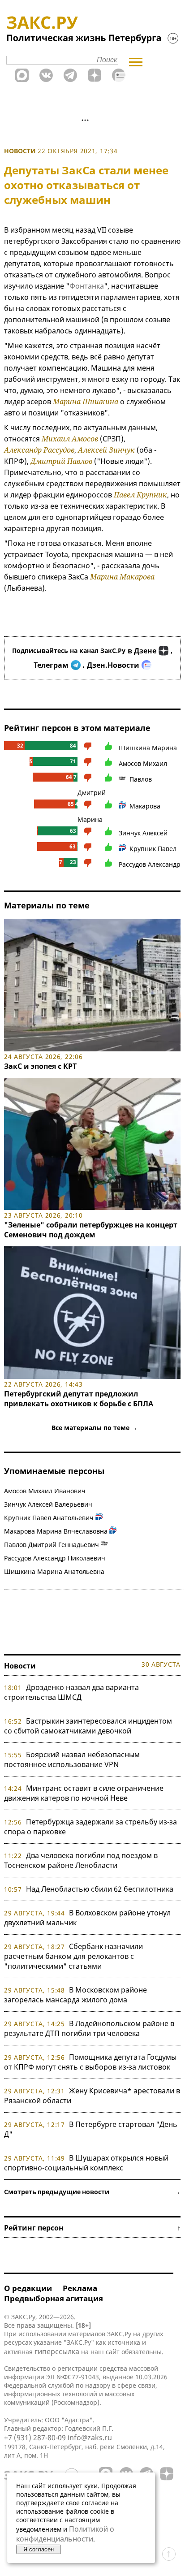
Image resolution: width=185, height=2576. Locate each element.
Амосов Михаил (143, 763)
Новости (20, 151)
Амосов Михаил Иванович (45, 1491)
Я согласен (39, 2549)
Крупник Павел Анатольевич (49, 1518)
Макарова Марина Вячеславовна (56, 1531)
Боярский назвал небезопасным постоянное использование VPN (72, 1759)
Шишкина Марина (148, 748)
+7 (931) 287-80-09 (35, 2438)
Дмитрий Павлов (61, 461)
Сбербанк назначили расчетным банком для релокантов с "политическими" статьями (73, 1956)
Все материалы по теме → (95, 1428)
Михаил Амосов (70, 439)
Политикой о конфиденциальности (65, 2534)
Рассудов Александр (150, 864)
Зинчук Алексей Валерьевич (48, 1504)
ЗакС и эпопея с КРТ (40, 1066)
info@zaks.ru (90, 2438)
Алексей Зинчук (106, 450)
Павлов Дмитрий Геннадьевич (52, 1545)
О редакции (28, 2288)
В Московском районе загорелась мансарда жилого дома (75, 1995)
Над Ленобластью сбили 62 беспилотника (100, 1889)
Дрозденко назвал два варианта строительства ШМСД (71, 1692)
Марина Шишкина (86, 402)
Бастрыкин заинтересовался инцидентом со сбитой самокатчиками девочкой (88, 1726)
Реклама (80, 2288)
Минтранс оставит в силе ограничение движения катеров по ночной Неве (84, 1793)
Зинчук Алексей (143, 833)
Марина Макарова (122, 577)
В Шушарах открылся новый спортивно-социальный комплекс (86, 2163)
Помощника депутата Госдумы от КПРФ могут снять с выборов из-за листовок (90, 2062)
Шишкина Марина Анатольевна (54, 1571)
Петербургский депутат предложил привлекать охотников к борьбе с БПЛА (79, 1399)
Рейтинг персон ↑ (92, 2228)
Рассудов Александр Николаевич (55, 1558)
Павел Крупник (140, 495)
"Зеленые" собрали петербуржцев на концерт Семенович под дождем (91, 1230)
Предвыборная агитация (54, 2298)
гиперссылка (57, 2351)
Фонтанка (87, 286)
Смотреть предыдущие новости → (92, 2192)
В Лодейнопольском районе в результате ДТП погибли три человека (89, 2028)
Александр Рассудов (39, 450)
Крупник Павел (153, 849)
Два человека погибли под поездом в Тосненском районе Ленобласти (81, 1860)
